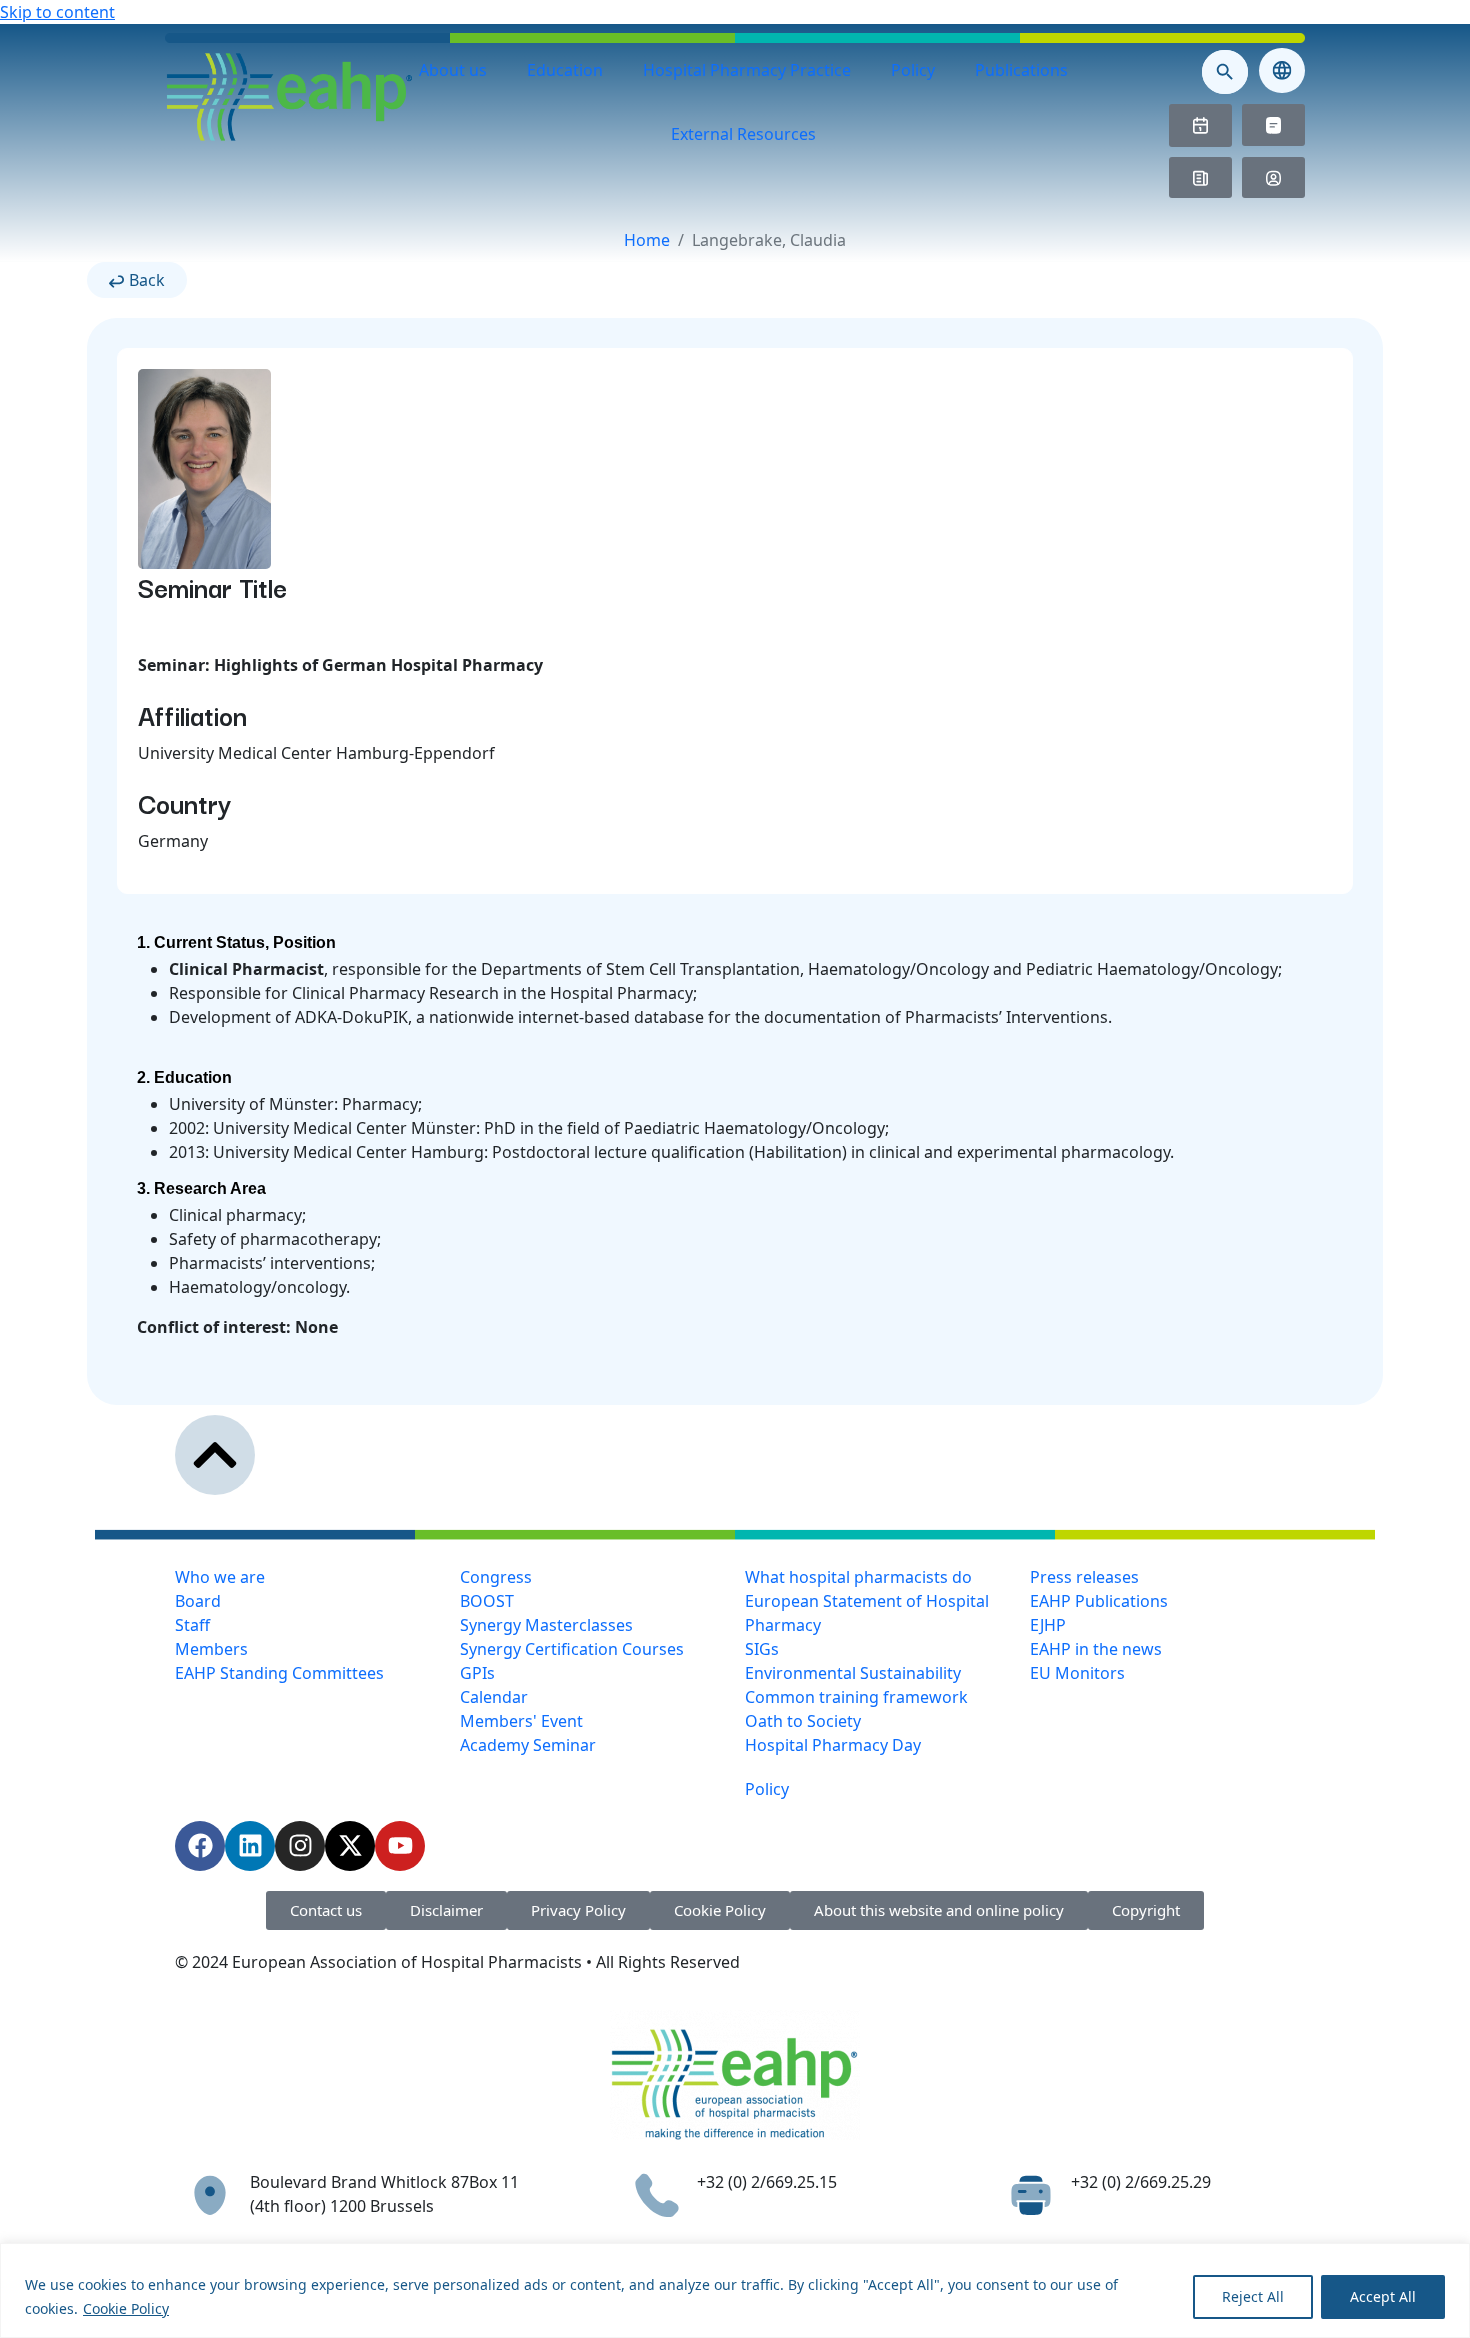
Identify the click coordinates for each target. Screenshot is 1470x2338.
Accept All (1383, 2296)
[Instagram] (300, 1846)
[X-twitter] (350, 1846)
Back (147, 280)
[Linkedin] (250, 1846)
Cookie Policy (126, 2308)
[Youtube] (400, 1846)
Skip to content (57, 12)
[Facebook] (200, 1846)
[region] (735, 2290)
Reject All (1253, 2296)
